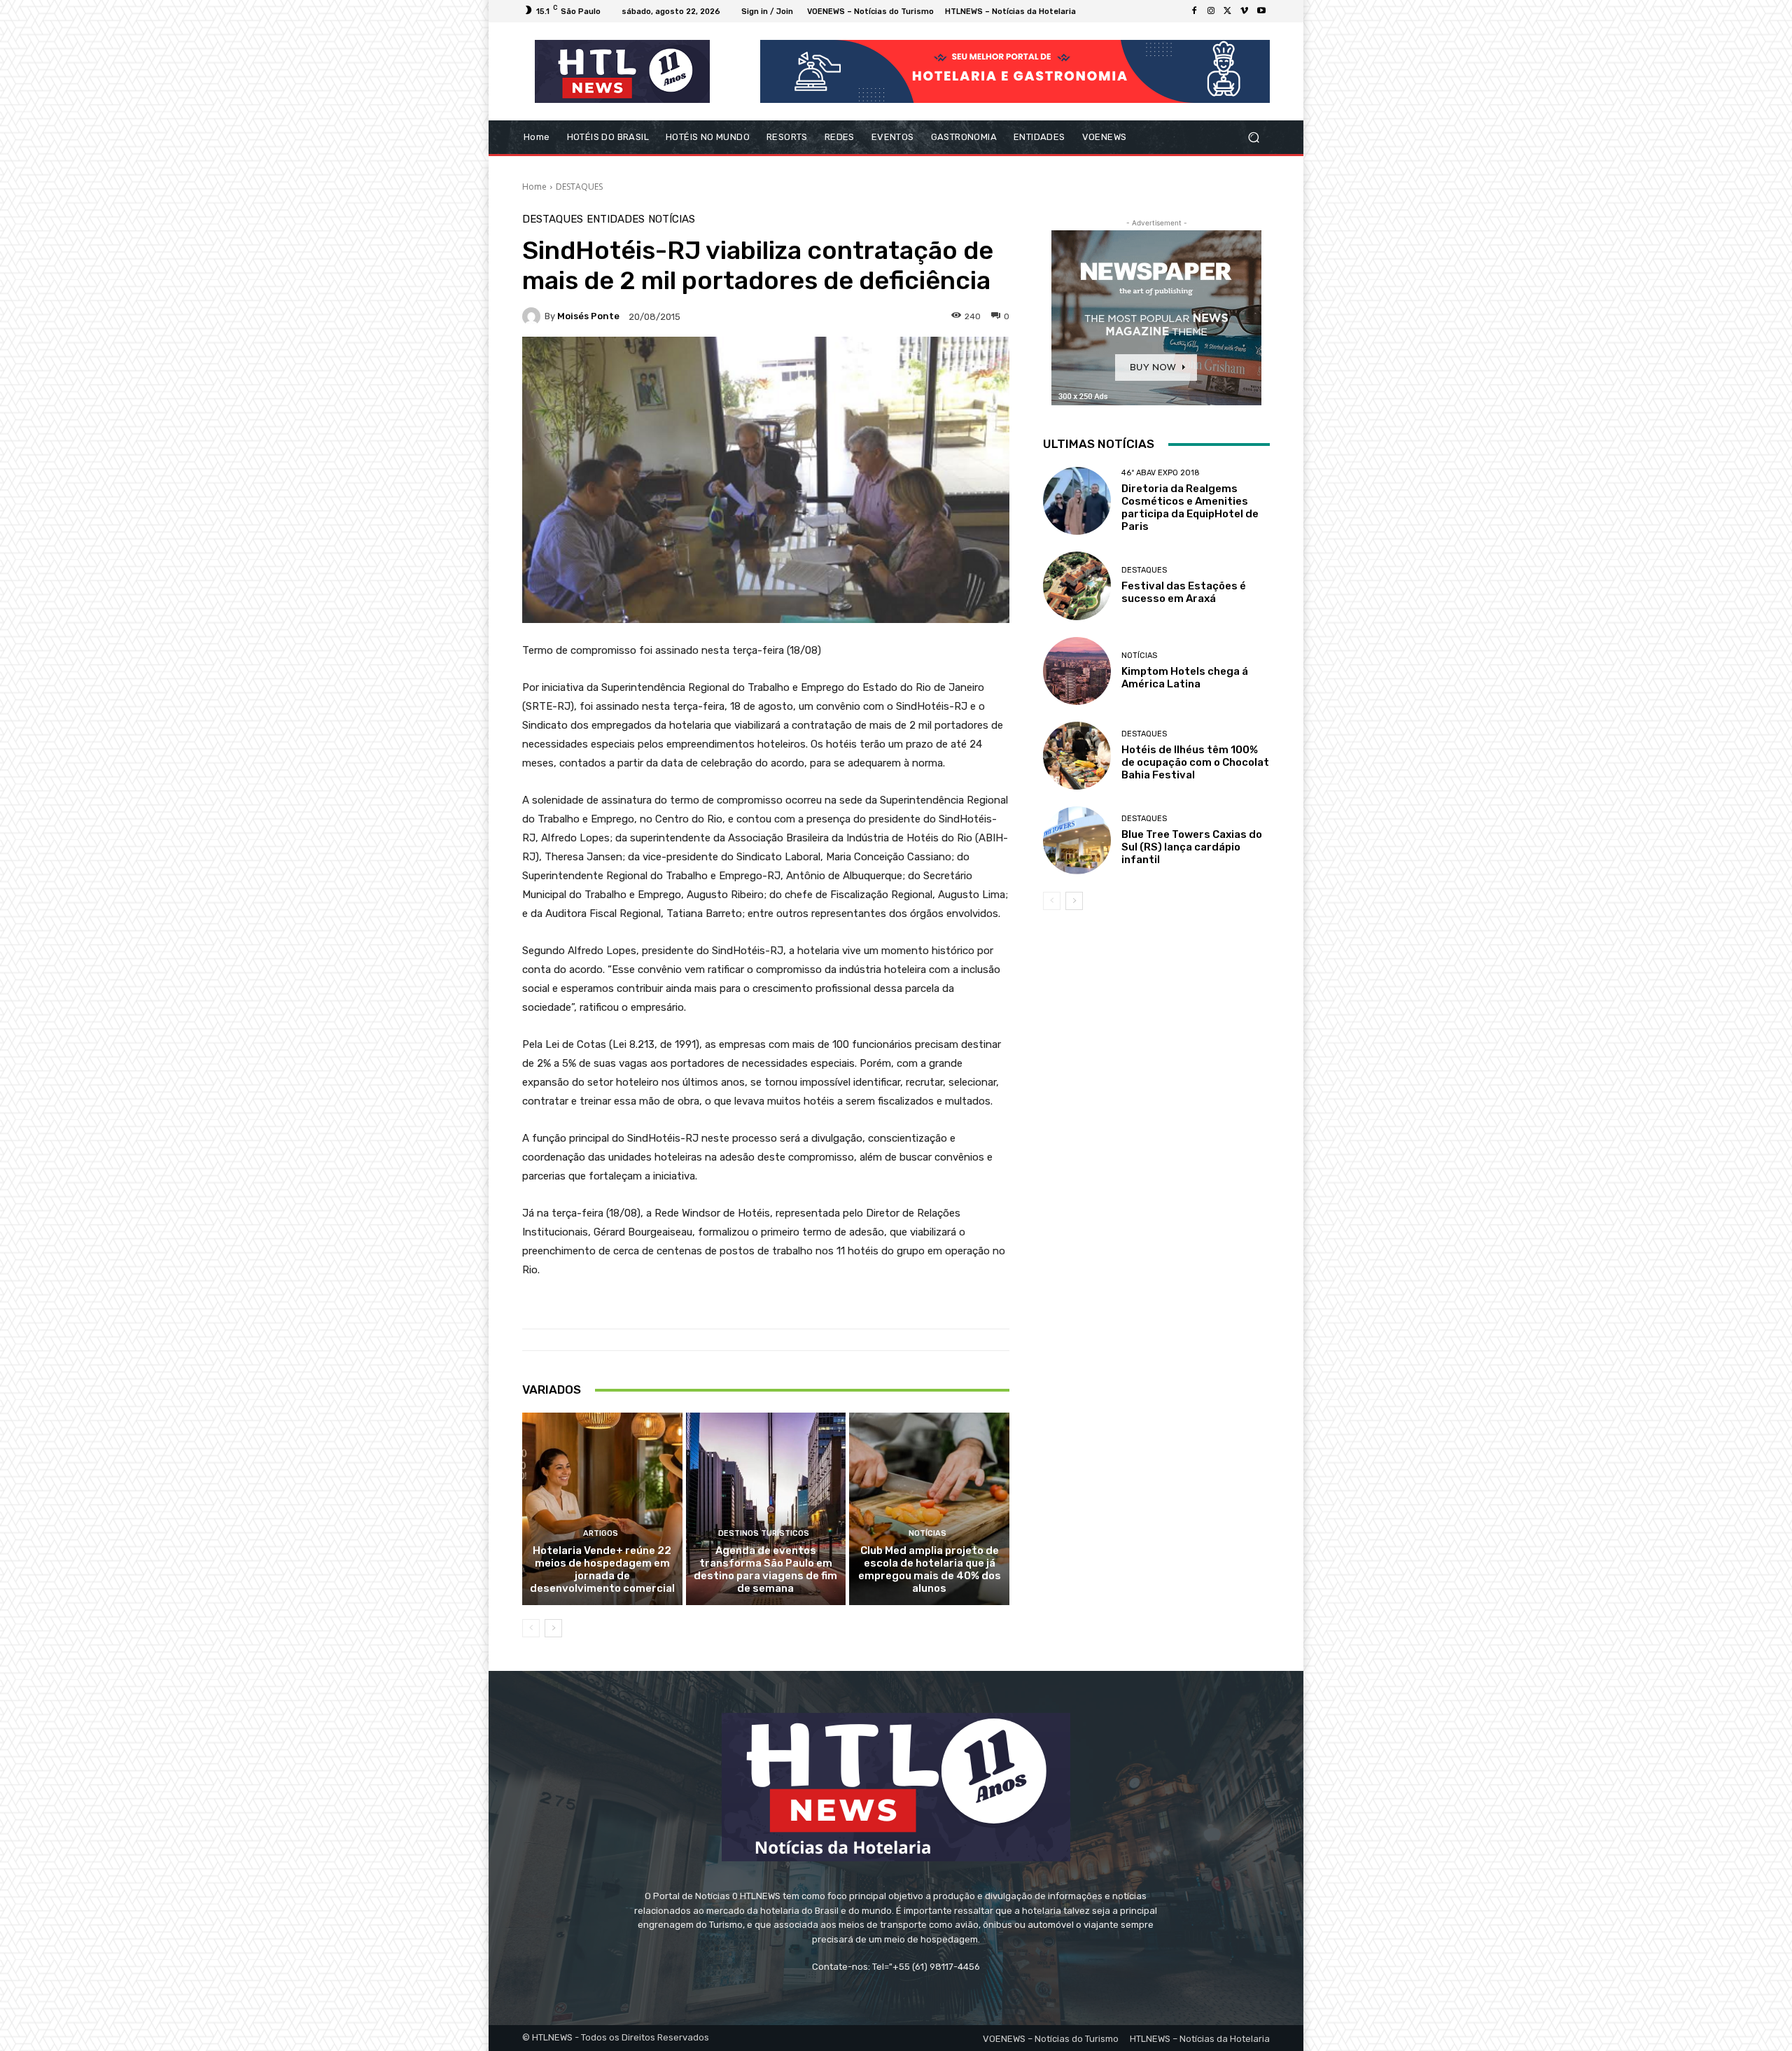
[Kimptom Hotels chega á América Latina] (1077, 671)
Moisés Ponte (588, 316)
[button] (1253, 138)
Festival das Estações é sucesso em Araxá (1184, 592)
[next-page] (553, 1628)
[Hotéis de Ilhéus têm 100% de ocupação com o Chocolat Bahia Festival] (1077, 756)
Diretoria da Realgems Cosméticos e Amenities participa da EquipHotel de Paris (1190, 507)
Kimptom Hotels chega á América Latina (1185, 678)
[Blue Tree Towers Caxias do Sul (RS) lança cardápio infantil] (1077, 840)
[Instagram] (1211, 11)
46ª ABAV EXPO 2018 (1161, 473)
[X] (1228, 11)
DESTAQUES (579, 187)
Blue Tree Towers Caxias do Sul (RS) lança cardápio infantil (1192, 847)
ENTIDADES (616, 219)
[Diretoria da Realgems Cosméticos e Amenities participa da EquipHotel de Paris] (1077, 501)
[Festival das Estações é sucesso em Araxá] (1077, 586)
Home (534, 187)
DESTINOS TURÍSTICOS (764, 1533)
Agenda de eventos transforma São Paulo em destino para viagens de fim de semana (765, 1569)
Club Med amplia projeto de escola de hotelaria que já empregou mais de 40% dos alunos (930, 1569)
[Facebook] (1194, 11)
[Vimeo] (1245, 11)
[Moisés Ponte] (533, 316)
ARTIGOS (601, 1533)
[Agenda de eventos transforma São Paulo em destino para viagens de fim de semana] (766, 1508)
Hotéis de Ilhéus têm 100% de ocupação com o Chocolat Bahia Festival (1195, 762)
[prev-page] (531, 1628)
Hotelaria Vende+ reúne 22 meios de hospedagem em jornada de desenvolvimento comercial (602, 1569)
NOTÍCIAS (672, 219)
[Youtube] (1261, 11)
